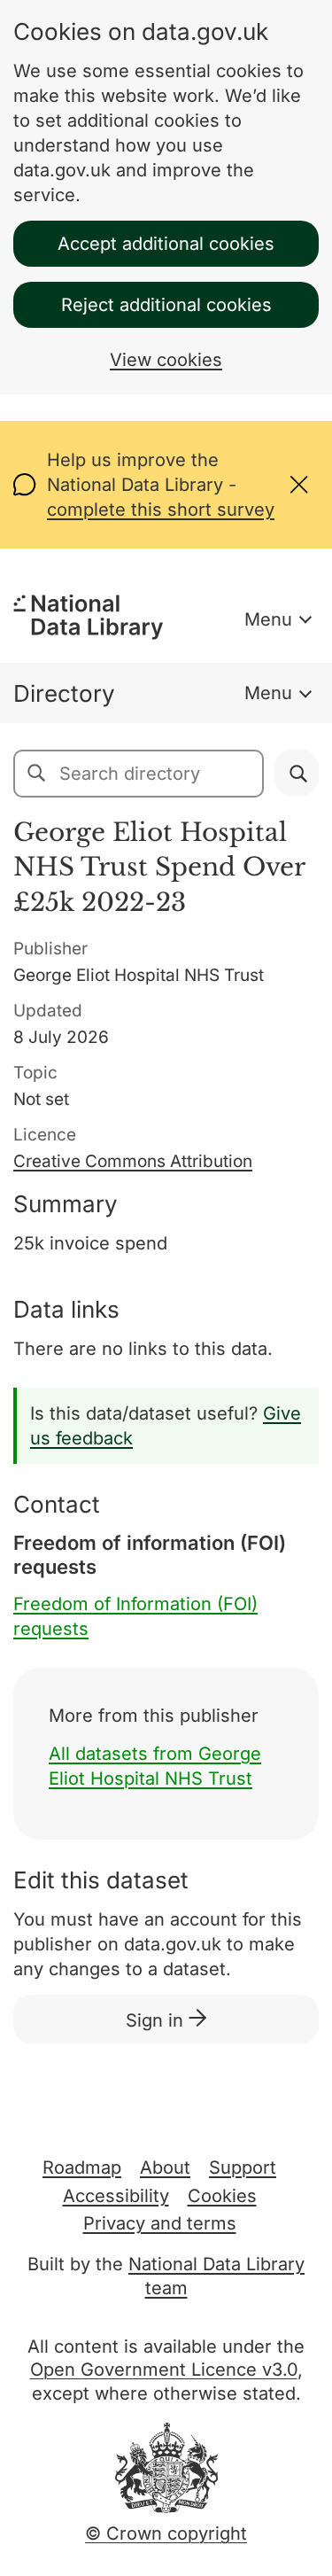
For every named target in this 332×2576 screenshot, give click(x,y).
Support (243, 2167)
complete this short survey (161, 510)
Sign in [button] (157, 2020)
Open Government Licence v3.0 (164, 2370)
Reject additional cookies (166, 305)
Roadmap (82, 2167)
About (165, 2167)
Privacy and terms (160, 2223)
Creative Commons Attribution (133, 1161)
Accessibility (116, 2196)
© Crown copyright (166, 2533)
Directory (64, 693)
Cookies (222, 2196)
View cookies (166, 360)
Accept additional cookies (166, 244)
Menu (268, 619)
